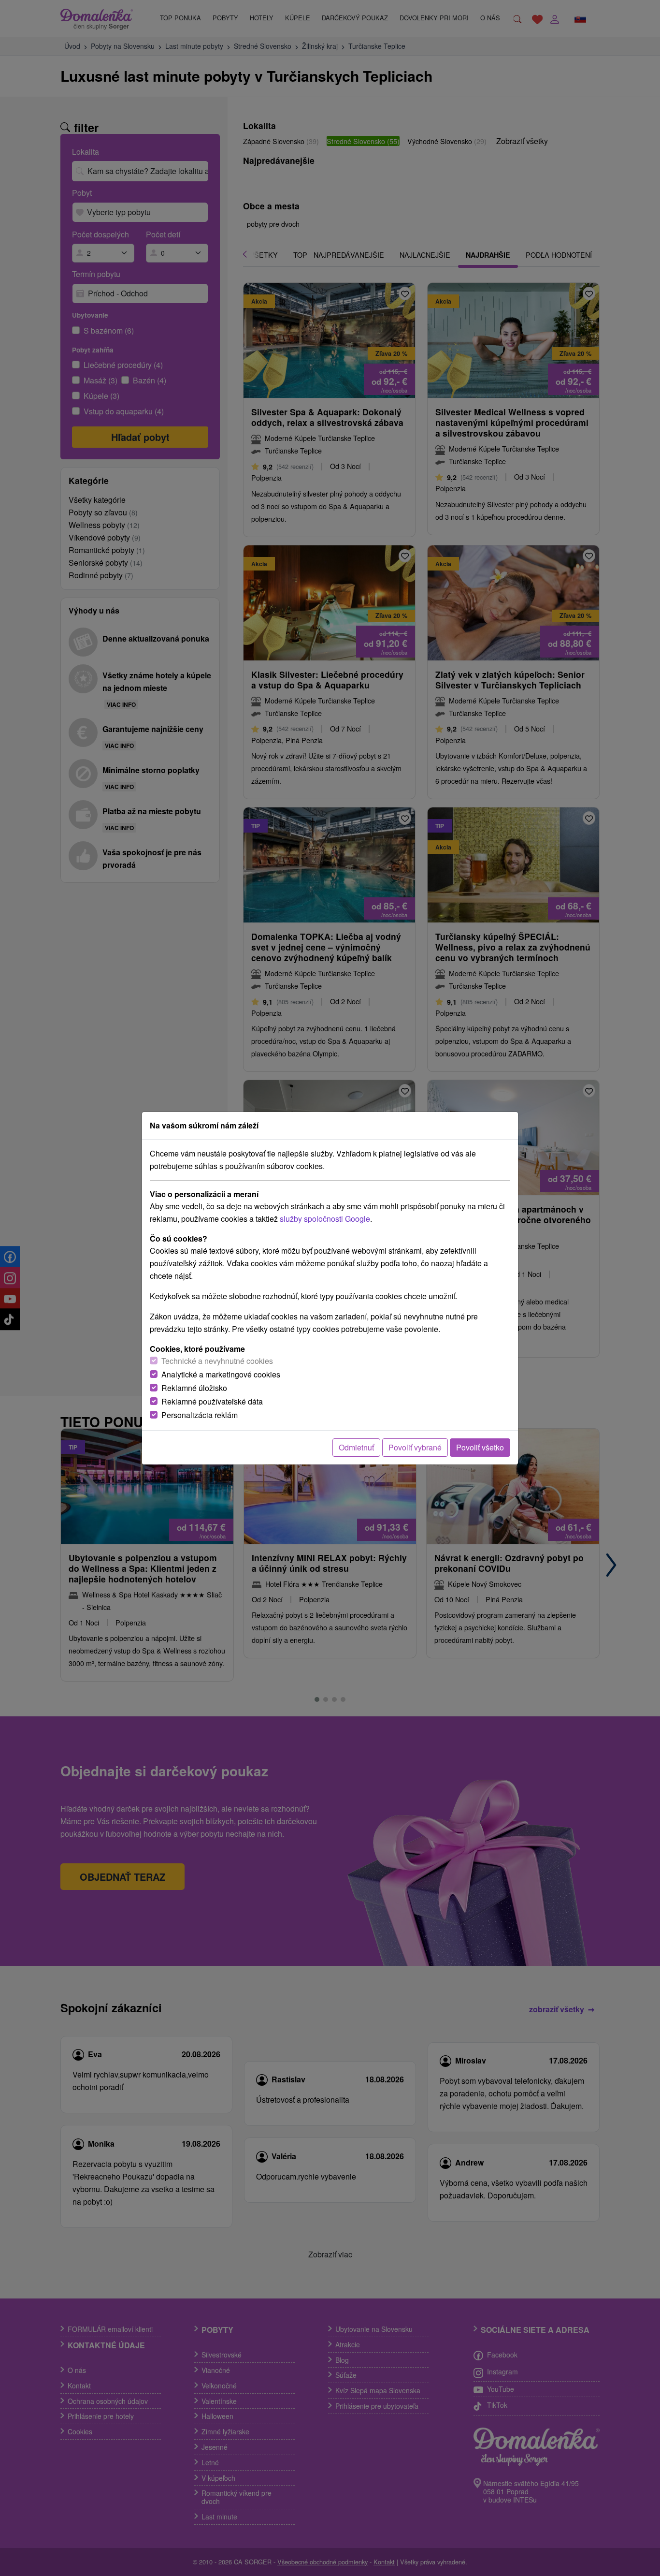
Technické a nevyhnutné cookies (217, 1361)
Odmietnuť (356, 1447)
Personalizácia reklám (200, 1415)
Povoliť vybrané (415, 1447)
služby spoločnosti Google (325, 1219)
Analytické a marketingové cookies (221, 1374)
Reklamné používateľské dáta (212, 1401)
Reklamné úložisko (194, 1388)
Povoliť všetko (480, 1447)
